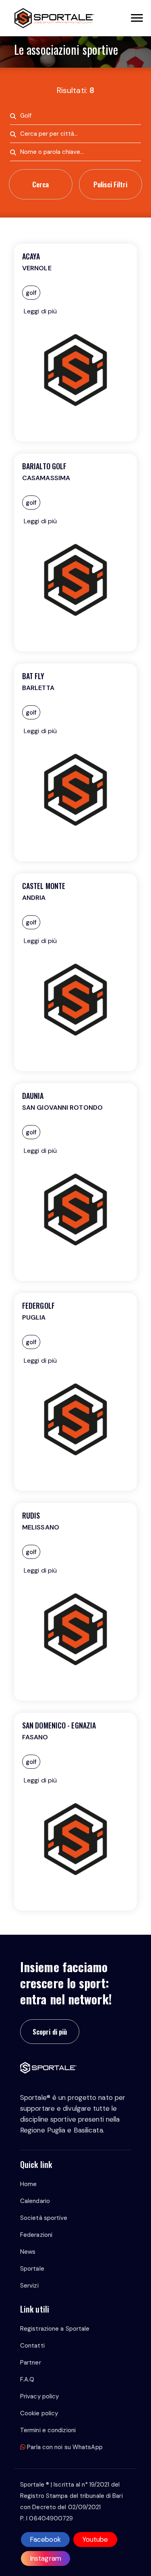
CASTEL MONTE (44, 886)
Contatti (32, 2346)
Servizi (29, 2286)
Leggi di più (40, 311)
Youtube (95, 2539)
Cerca (40, 184)
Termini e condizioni (48, 2430)
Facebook (45, 2539)
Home (28, 2184)
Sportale (32, 2269)
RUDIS (31, 1515)
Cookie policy (39, 2413)
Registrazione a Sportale (55, 2329)
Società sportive (44, 2218)
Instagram (46, 2558)
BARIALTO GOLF (44, 466)
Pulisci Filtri (110, 184)
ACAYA (31, 256)
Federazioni (36, 2235)
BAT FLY (33, 676)
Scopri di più (50, 2032)
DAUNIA (33, 1096)
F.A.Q (27, 2379)
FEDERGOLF (38, 1306)
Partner (31, 2363)
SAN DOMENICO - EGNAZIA (59, 1725)
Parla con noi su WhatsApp (64, 2447)
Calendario (35, 2201)
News (28, 2252)
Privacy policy (39, 2396)
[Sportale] (54, 18)
